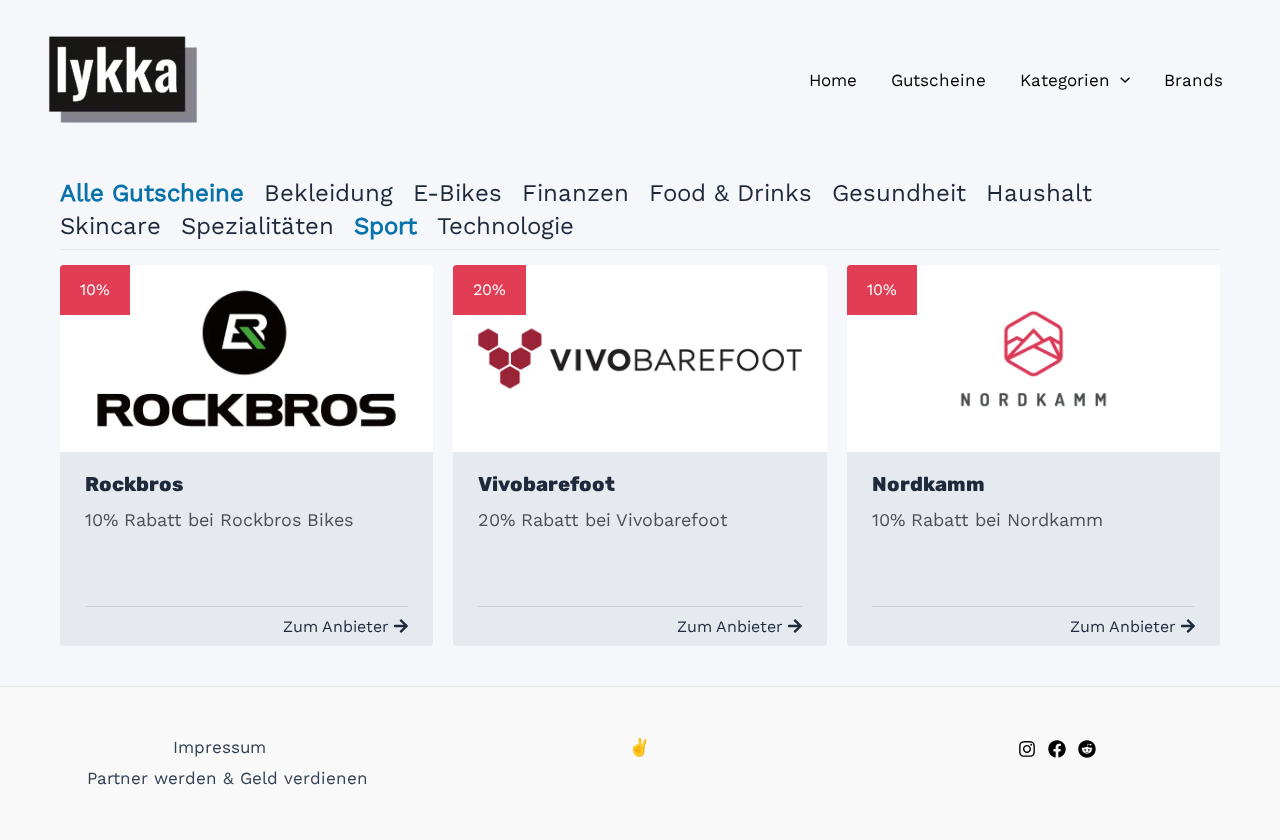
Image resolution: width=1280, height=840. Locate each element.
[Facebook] (1057, 749)
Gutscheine (938, 80)
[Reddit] (1087, 749)
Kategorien (1065, 80)
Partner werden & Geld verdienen (227, 778)
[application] (1120, 80)
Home (833, 80)
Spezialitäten (257, 226)
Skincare (110, 226)
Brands (1193, 80)
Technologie (505, 226)
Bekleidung (328, 193)
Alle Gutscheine (152, 193)
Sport (385, 226)
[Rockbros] (246, 358)
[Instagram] (1027, 749)
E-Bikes (457, 193)
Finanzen (575, 193)
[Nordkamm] (1033, 358)
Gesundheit (899, 193)
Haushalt (1039, 193)
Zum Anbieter (336, 626)
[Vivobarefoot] (639, 358)
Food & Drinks (730, 193)
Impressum (219, 747)
